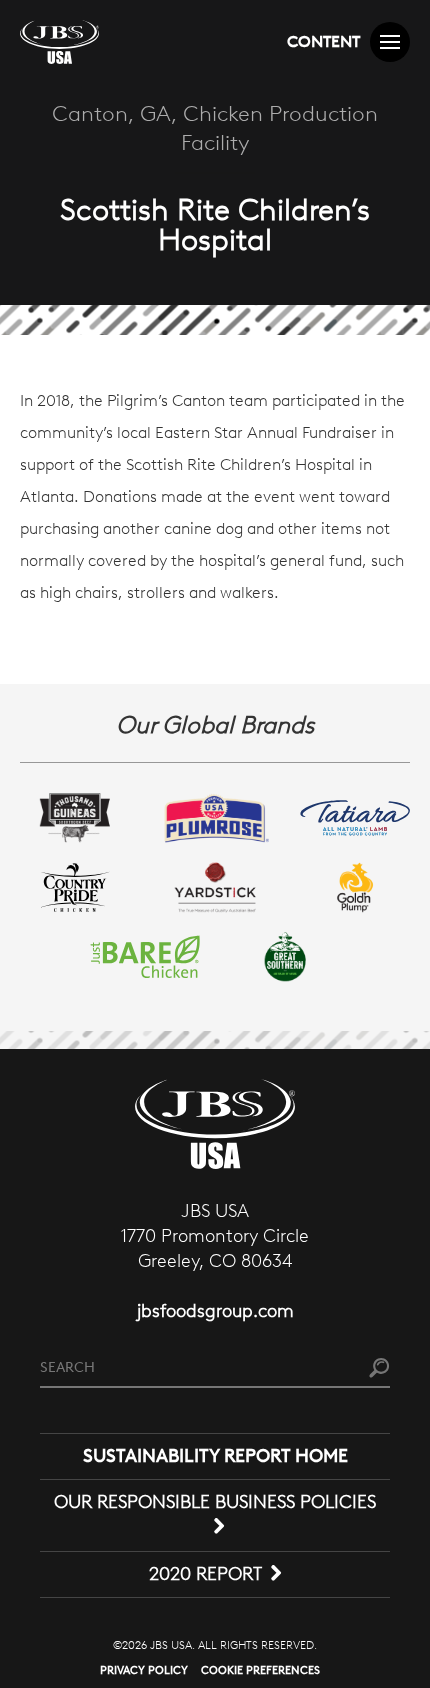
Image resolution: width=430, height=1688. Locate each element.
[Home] (59, 42)
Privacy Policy (144, 1670)
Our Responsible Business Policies (215, 1502)
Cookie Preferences (260, 1670)
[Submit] (379, 1368)
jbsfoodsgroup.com (215, 1311)
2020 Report (205, 1574)
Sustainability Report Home (215, 1456)
